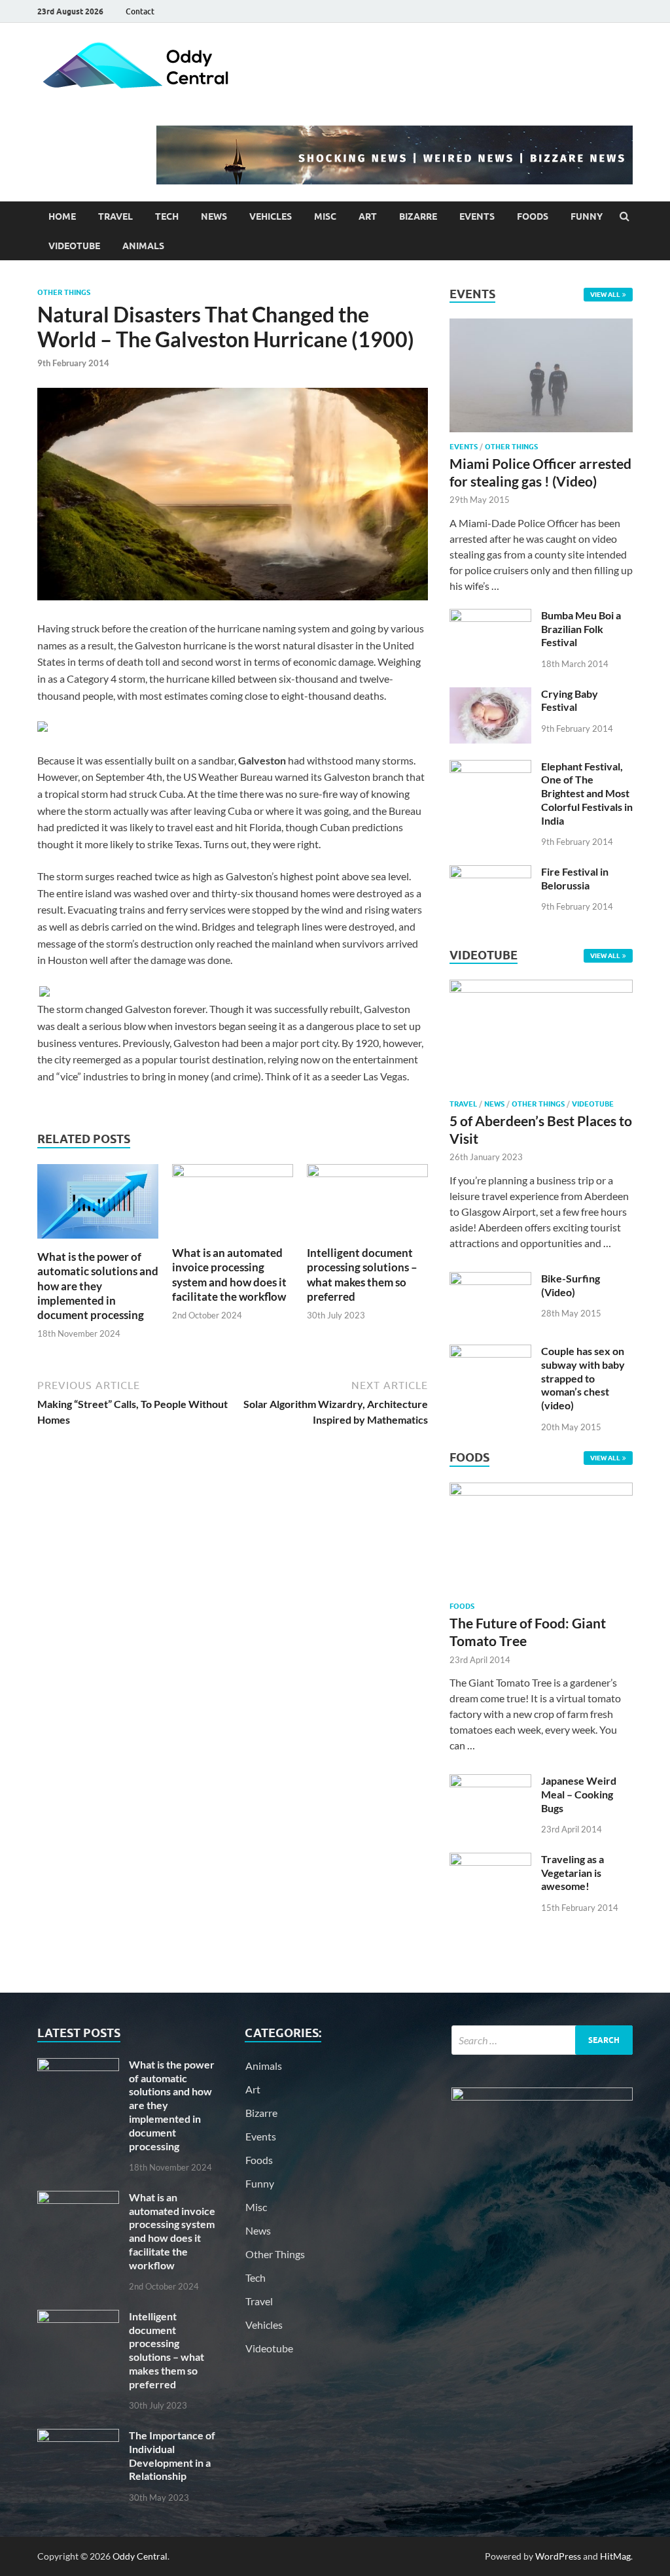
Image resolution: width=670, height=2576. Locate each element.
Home (62, 216)
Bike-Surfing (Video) (571, 1285)
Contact (140, 11)
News (214, 216)
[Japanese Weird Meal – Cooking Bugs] (490, 1782)
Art (368, 216)
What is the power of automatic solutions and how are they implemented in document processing (98, 1285)
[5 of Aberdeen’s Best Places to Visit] (541, 988)
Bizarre (418, 216)
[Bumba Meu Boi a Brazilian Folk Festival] (490, 616)
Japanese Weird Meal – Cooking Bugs (579, 1794)
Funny (587, 216)
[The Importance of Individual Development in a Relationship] (78, 2436)
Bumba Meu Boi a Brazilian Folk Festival (581, 629)
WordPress (558, 2556)
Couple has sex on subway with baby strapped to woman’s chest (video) (583, 1378)
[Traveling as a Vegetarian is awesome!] (490, 1860)
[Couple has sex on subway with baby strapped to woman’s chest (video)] (490, 1352)
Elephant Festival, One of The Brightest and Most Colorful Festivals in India (587, 793)
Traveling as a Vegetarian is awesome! (573, 1873)
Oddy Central (140, 2556)
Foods (533, 216)
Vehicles (271, 216)
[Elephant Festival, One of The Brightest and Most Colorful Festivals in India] (490, 767)
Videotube (74, 246)
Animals (143, 246)
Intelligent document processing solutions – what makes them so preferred (362, 1274)
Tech (167, 216)
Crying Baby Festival (570, 700)
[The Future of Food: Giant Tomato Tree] (541, 1491)
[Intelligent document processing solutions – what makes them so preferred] (367, 1173)
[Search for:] (542, 2040)
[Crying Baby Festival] (490, 695)
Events (477, 216)
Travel (115, 216)
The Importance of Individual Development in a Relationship (172, 2455)
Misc (325, 216)
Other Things (64, 292)
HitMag (615, 2556)
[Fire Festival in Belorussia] (490, 873)
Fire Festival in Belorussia (575, 878)
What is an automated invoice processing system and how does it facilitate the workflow (229, 1274)
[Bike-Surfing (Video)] (490, 1279)
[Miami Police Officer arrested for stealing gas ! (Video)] (541, 326)
